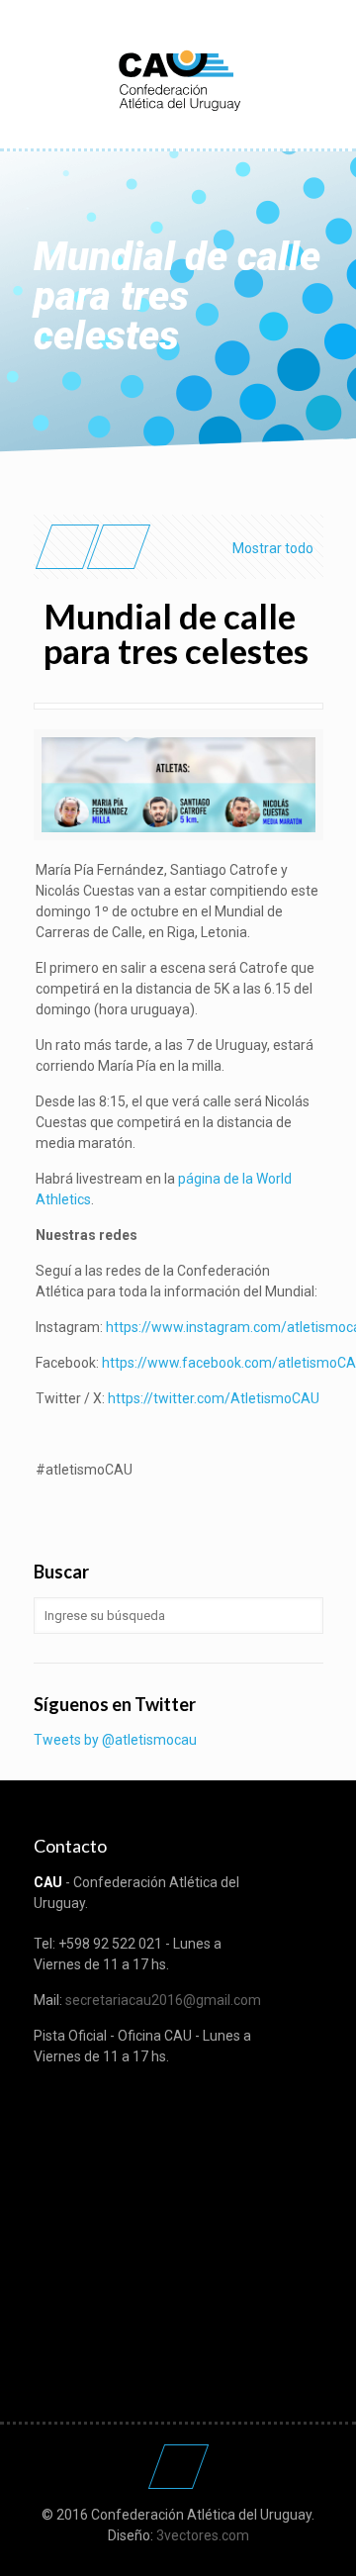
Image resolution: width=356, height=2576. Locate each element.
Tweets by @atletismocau (115, 1740)
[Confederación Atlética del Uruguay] (178, 79)
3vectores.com (203, 2535)
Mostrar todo (273, 548)
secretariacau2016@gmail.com (163, 2000)
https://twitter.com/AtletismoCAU (214, 1398)
